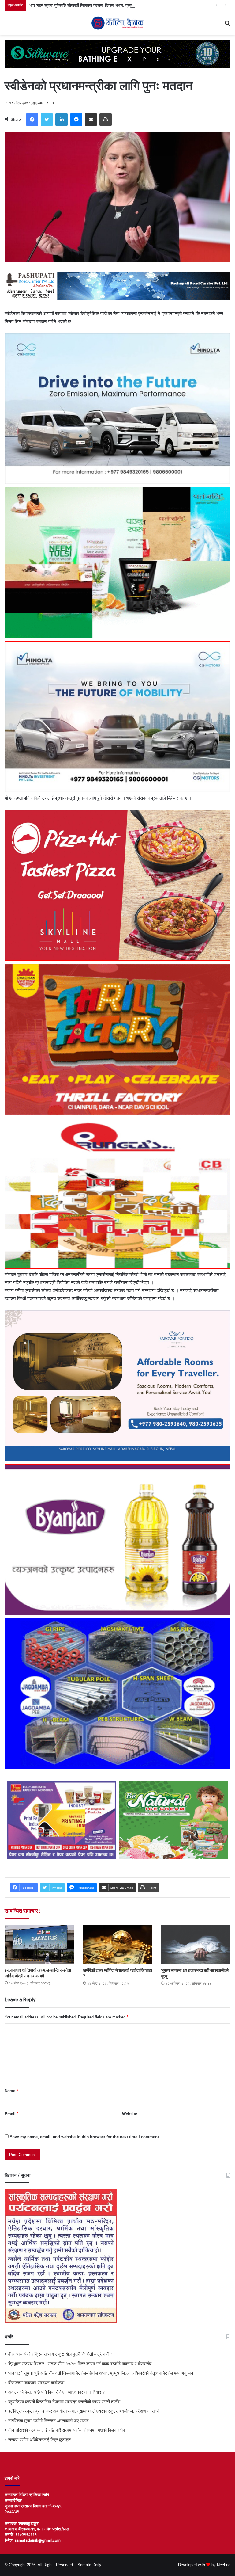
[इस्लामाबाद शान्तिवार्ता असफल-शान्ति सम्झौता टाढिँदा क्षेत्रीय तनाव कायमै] (39, 1945)
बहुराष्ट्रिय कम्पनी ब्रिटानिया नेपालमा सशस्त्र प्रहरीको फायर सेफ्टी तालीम (64, 2402)
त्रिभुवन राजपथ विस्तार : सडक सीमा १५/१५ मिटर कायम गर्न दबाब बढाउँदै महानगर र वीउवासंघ (80, 2364)
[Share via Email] (91, 120)
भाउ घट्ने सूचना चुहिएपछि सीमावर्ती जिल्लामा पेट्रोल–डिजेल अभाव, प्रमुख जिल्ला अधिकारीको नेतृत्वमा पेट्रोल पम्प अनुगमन (101, 2373)
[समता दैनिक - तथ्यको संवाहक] (117, 23)
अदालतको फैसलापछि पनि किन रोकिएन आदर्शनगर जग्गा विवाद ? (56, 2392)
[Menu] (8, 25)
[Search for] (227, 25)
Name (11, 2091)
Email (11, 2114)
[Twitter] (47, 120)
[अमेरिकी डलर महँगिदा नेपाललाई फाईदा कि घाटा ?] (117, 1945)
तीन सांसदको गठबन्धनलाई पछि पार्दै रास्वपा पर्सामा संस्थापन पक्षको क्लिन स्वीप (67, 2430)
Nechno (224, 2565)
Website (130, 2114)
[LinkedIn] (62, 120)
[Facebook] (32, 120)
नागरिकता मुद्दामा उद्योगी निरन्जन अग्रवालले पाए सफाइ (48, 2421)
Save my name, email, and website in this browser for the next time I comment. (85, 2137)
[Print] (106, 120)
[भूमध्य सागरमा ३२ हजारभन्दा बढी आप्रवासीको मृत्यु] (196, 1945)
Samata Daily (89, 2565)
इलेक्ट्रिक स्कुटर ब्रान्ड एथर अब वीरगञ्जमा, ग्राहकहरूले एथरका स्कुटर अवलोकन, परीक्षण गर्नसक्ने (84, 2411)
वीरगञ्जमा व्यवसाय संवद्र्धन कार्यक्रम (56, 5)
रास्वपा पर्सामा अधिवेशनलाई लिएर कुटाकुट (40, 2440)
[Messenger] (76, 120)
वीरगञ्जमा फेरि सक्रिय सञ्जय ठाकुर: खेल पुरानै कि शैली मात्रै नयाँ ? (60, 2354)
